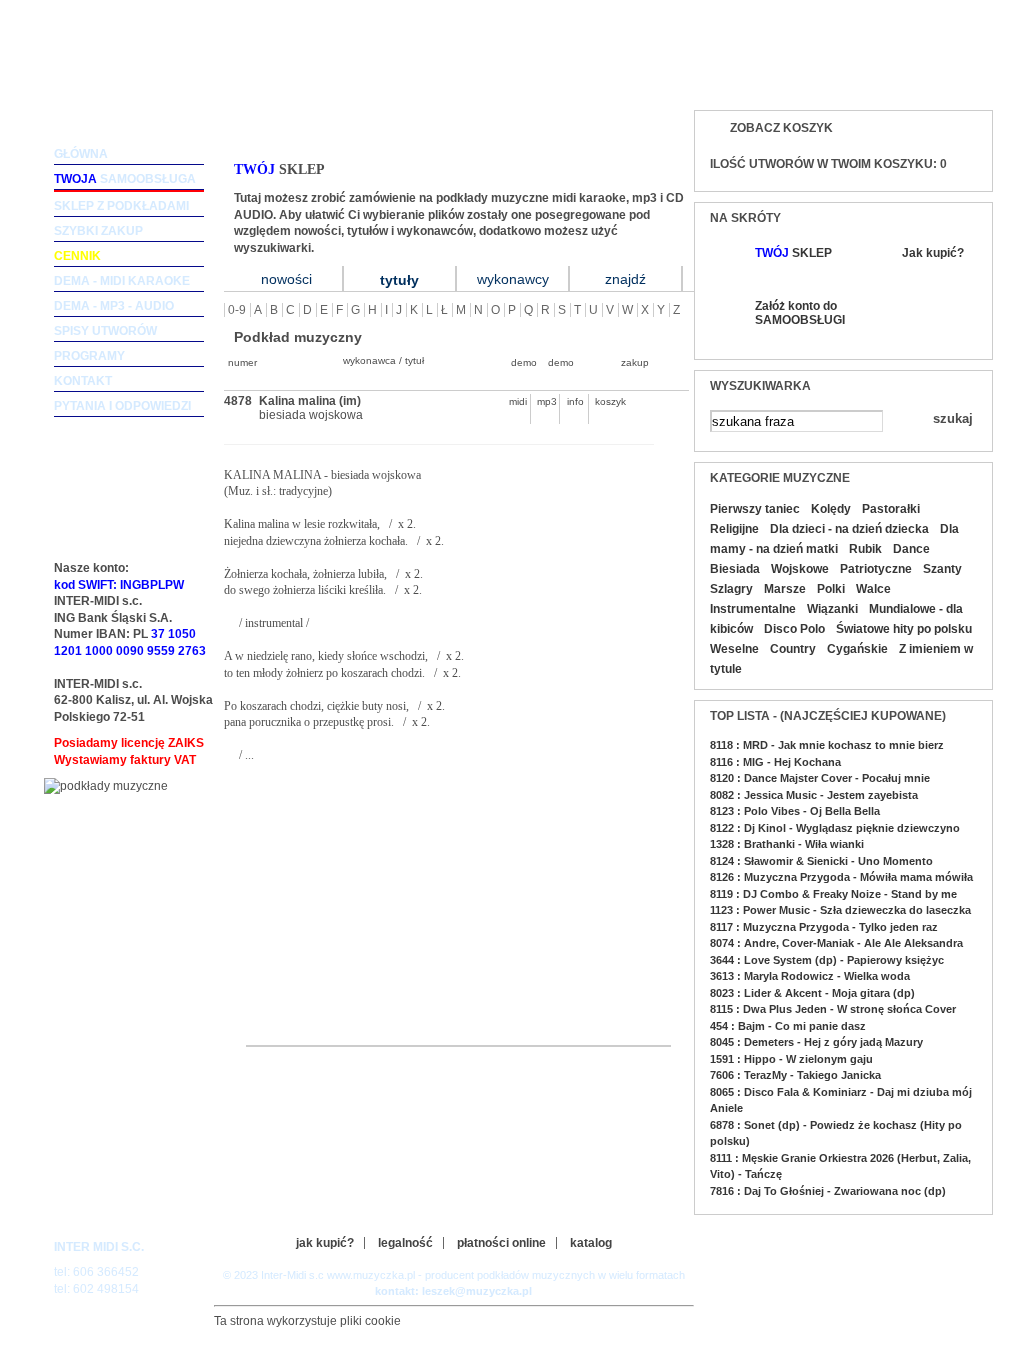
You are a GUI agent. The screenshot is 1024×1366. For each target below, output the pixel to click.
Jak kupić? (933, 253)
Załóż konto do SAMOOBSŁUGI (799, 313)
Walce (873, 589)
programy (89, 356)
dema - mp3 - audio (114, 306)
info (575, 401)
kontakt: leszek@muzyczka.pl (453, 1291)
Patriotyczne (876, 569)
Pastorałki (891, 509)
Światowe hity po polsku (904, 629)
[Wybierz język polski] (951, 76)
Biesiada (735, 569)
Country (793, 649)
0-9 (237, 310)
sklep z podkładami (121, 206)
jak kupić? (325, 1243)
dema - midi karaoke (122, 281)
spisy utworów (105, 331)
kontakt (83, 381)
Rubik (865, 549)
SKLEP (793, 253)
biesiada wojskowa (311, 415)
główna (81, 154)
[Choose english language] (911, 76)
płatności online (501, 1243)
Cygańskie (857, 649)
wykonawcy (513, 279)
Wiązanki (832, 609)
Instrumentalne (753, 609)
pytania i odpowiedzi (122, 406)
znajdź (625, 279)
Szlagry (731, 589)
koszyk (605, 401)
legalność (405, 1243)
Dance (911, 549)
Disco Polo (794, 629)
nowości (286, 279)
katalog (591, 1243)
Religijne (734, 529)
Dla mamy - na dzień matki (834, 539)
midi (518, 401)
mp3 (547, 401)
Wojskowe (800, 569)
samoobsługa (125, 179)
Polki (831, 589)
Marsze (785, 589)
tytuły (399, 280)
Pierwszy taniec (755, 509)
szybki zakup (98, 231)
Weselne (734, 649)
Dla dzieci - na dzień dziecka (849, 529)
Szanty (942, 569)
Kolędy (831, 509)
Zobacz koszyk (781, 128)
